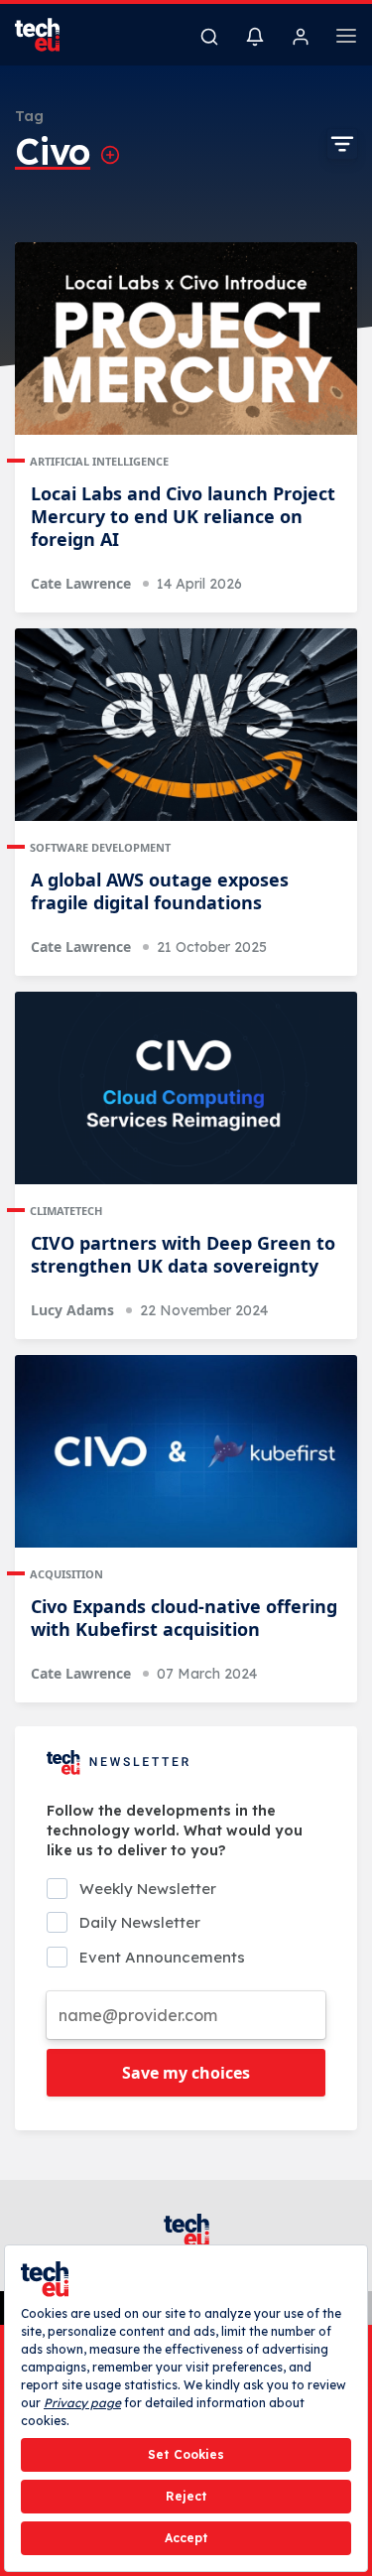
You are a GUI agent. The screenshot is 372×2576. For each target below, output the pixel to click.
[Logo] (50, 35)
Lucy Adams (72, 1310)
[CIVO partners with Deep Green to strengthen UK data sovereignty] (186, 1088)
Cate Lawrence (81, 583)
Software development (100, 847)
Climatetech (66, 1211)
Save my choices (186, 2073)
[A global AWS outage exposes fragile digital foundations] (186, 725)
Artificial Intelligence (99, 461)
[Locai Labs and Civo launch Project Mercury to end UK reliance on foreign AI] (186, 339)
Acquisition (66, 1574)
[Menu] (346, 39)
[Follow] (110, 155)
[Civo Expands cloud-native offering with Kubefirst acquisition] (186, 1451)
